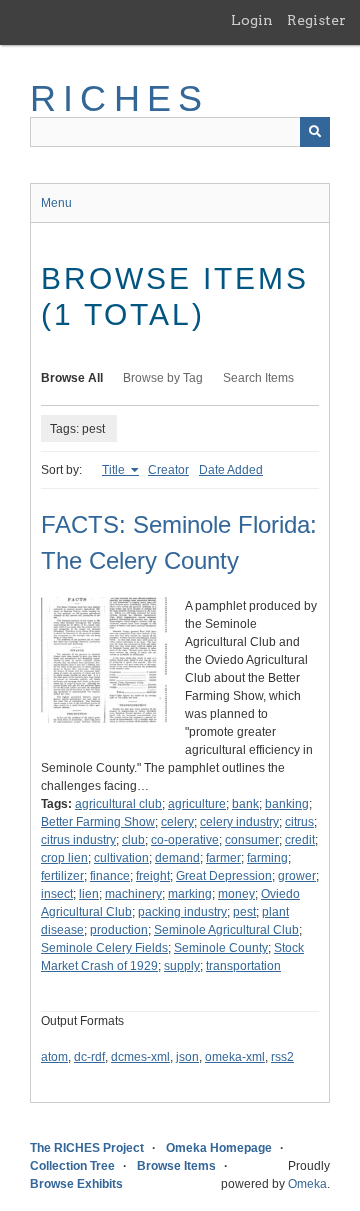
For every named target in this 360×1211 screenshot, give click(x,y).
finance (110, 876)
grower (297, 876)
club (133, 840)
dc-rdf (89, 1057)
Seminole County (221, 948)
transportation (243, 966)
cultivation (121, 858)
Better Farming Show (98, 822)
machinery (133, 894)
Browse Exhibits (76, 1184)
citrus (299, 822)
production (119, 930)
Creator (168, 470)
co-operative (185, 840)
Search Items (258, 378)
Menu (56, 203)
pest (244, 912)
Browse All (72, 378)
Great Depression (224, 876)
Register (316, 20)
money (236, 894)
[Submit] (315, 132)
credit (300, 840)
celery (177, 822)
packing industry (182, 912)
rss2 (282, 1057)
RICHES (119, 98)
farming (267, 858)
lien (89, 894)
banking (287, 804)
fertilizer (62, 876)
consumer (252, 840)
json (187, 1057)
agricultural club (118, 804)
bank (245, 804)
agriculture (197, 804)
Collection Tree (72, 1166)
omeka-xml (235, 1057)
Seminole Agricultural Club (226, 930)
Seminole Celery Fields (104, 948)
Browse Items (176, 1166)
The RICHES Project (87, 1148)
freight (153, 876)
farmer (223, 858)
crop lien (64, 858)
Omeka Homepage (219, 1148)
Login (252, 20)
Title (115, 470)
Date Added (231, 470)
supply (182, 966)
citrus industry (78, 840)
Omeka (307, 1184)
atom (54, 1057)
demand (177, 858)
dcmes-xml (140, 1057)
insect (57, 894)
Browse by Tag (163, 378)
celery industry (239, 822)
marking (190, 894)
